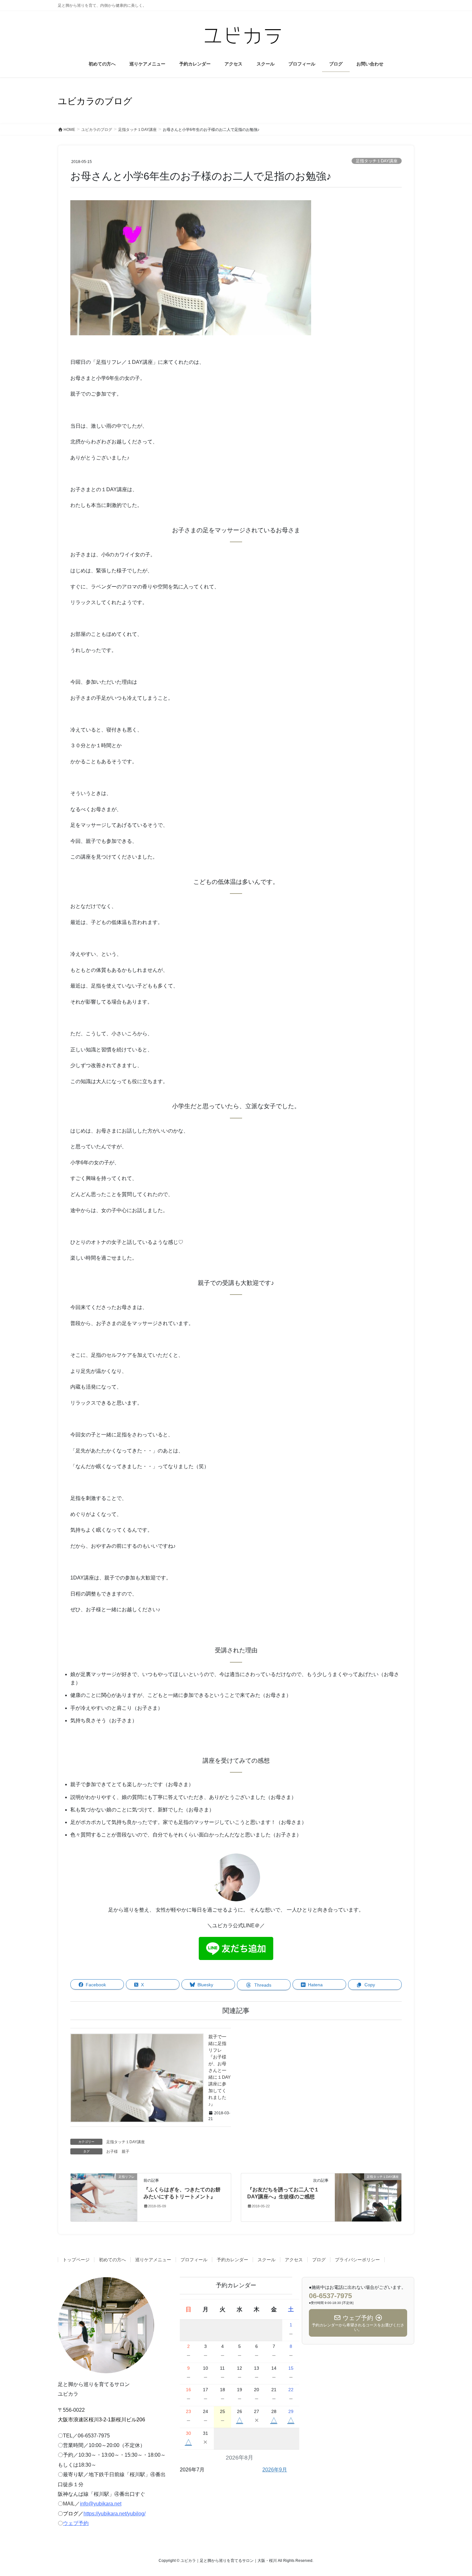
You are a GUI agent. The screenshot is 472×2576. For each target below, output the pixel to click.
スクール (267, 2260)
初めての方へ (112, 2260)
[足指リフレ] (104, 2197)
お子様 (112, 2152)
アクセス (294, 2260)
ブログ (319, 2260)
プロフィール (194, 2260)
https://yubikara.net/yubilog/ (114, 2514)
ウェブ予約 (76, 2523)
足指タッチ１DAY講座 (377, 161)
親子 (126, 2152)
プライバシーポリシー (357, 2260)
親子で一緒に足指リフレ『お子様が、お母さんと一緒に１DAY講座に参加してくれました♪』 (219, 2070)
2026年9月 (275, 2470)
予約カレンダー (232, 2260)
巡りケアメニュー (153, 2260)
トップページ (76, 2260)
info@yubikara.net (101, 2504)
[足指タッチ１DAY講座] (368, 2197)
